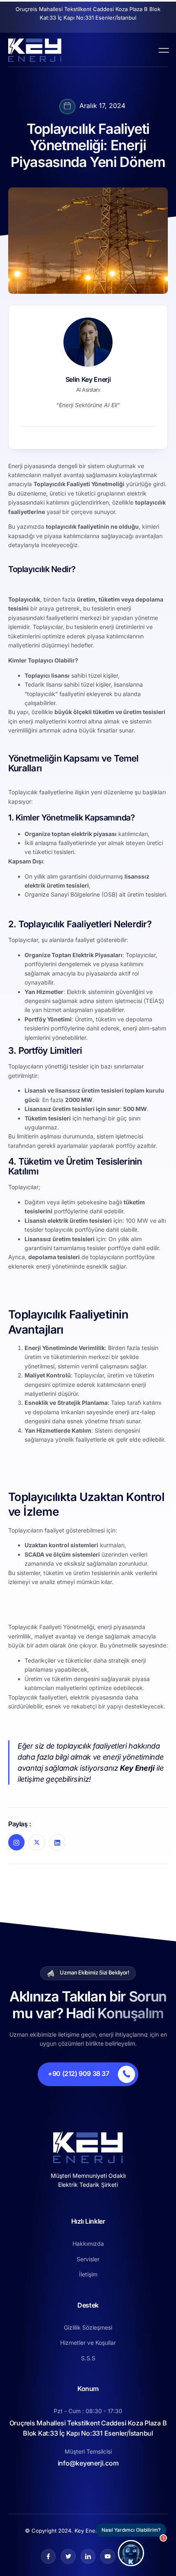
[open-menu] (162, 50)
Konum (88, 2389)
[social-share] (16, 1842)
